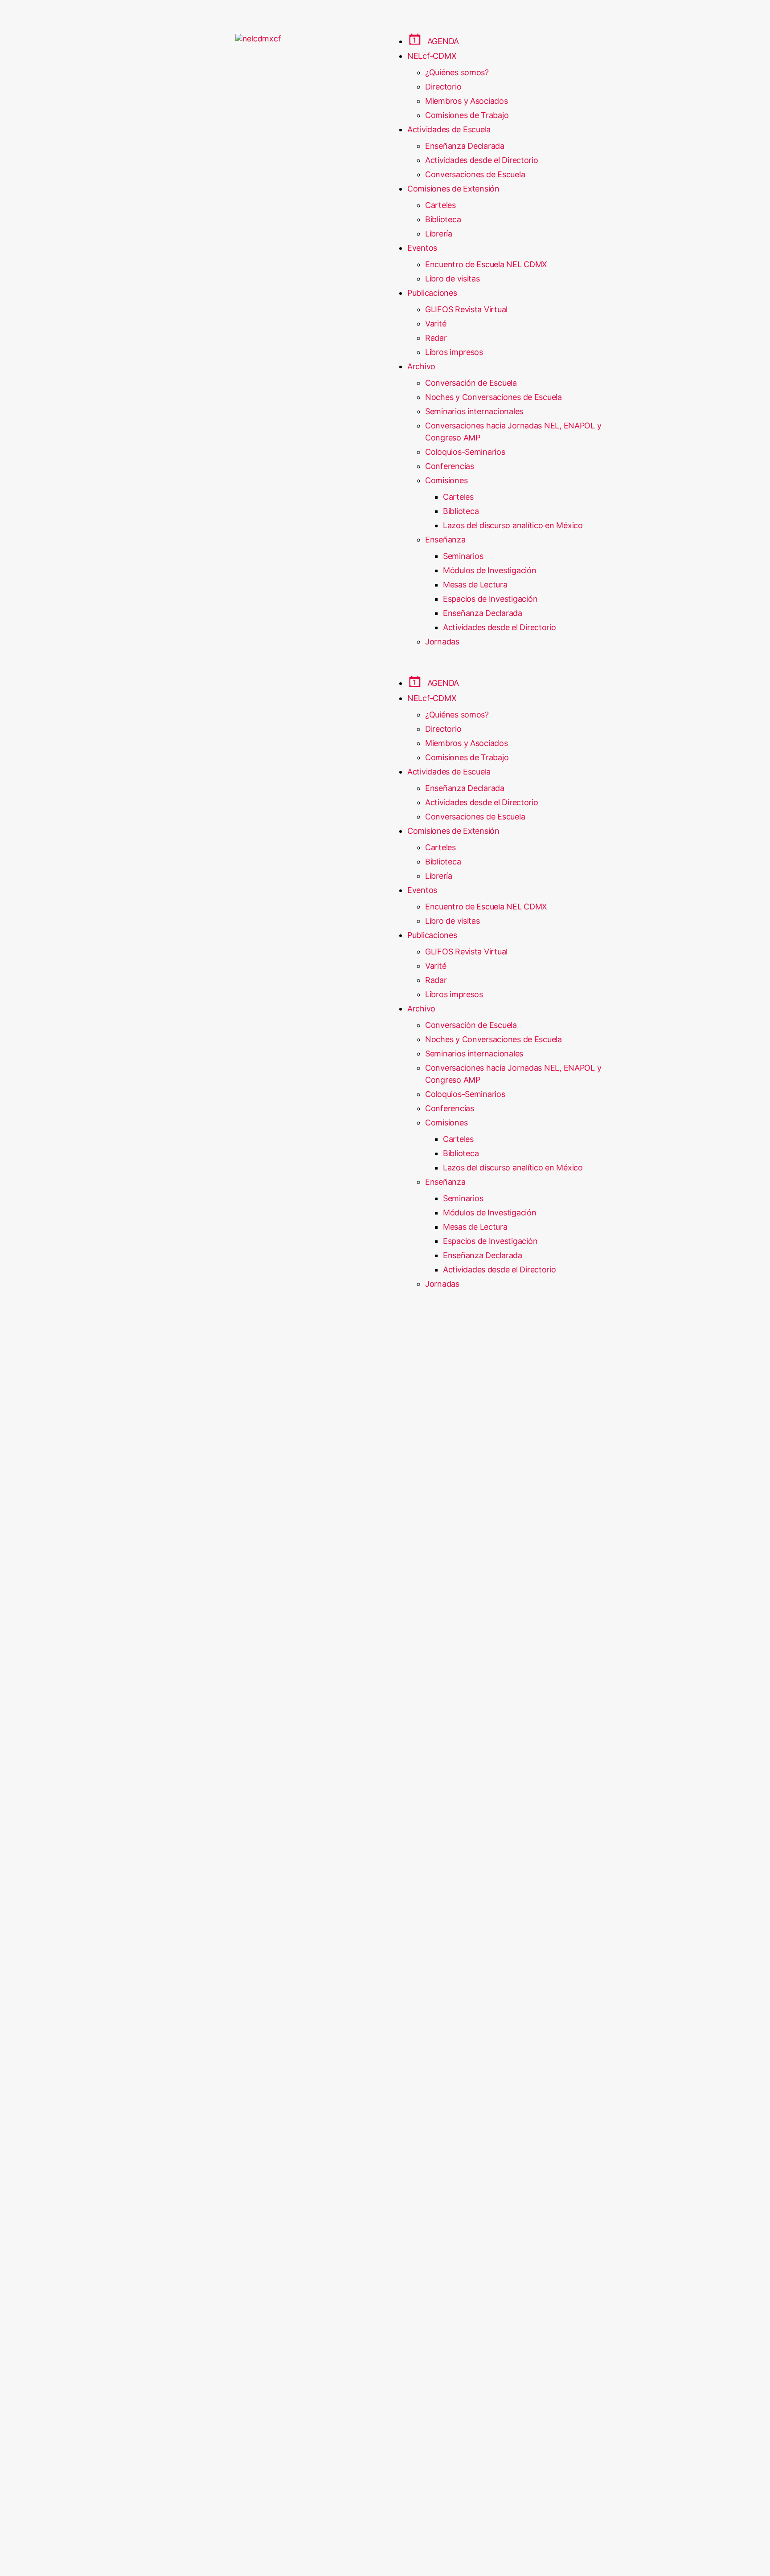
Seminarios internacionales (474, 411)
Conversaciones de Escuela (475, 174)
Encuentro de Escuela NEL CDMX (486, 264)
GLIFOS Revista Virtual (466, 309)
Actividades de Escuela (449, 129)
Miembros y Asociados (467, 101)
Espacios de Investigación (490, 599)
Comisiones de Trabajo (467, 115)
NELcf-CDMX (432, 56)
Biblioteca (443, 219)
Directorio (443, 87)
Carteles (440, 205)
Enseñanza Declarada (465, 146)
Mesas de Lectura (475, 585)
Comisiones (446, 480)
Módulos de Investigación (490, 570)
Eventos (422, 248)
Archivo (421, 366)
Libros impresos (454, 352)
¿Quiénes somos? (457, 72)
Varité (436, 324)
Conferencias (450, 466)
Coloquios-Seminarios (465, 452)
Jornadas (442, 642)
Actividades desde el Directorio (482, 160)
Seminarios (463, 556)
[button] (512, 670)
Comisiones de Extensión (453, 189)
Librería (439, 234)
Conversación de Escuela (471, 383)
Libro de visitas (453, 279)
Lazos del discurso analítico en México (513, 525)
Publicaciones (432, 293)
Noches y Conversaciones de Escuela (494, 397)
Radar (436, 338)
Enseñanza (445, 540)
